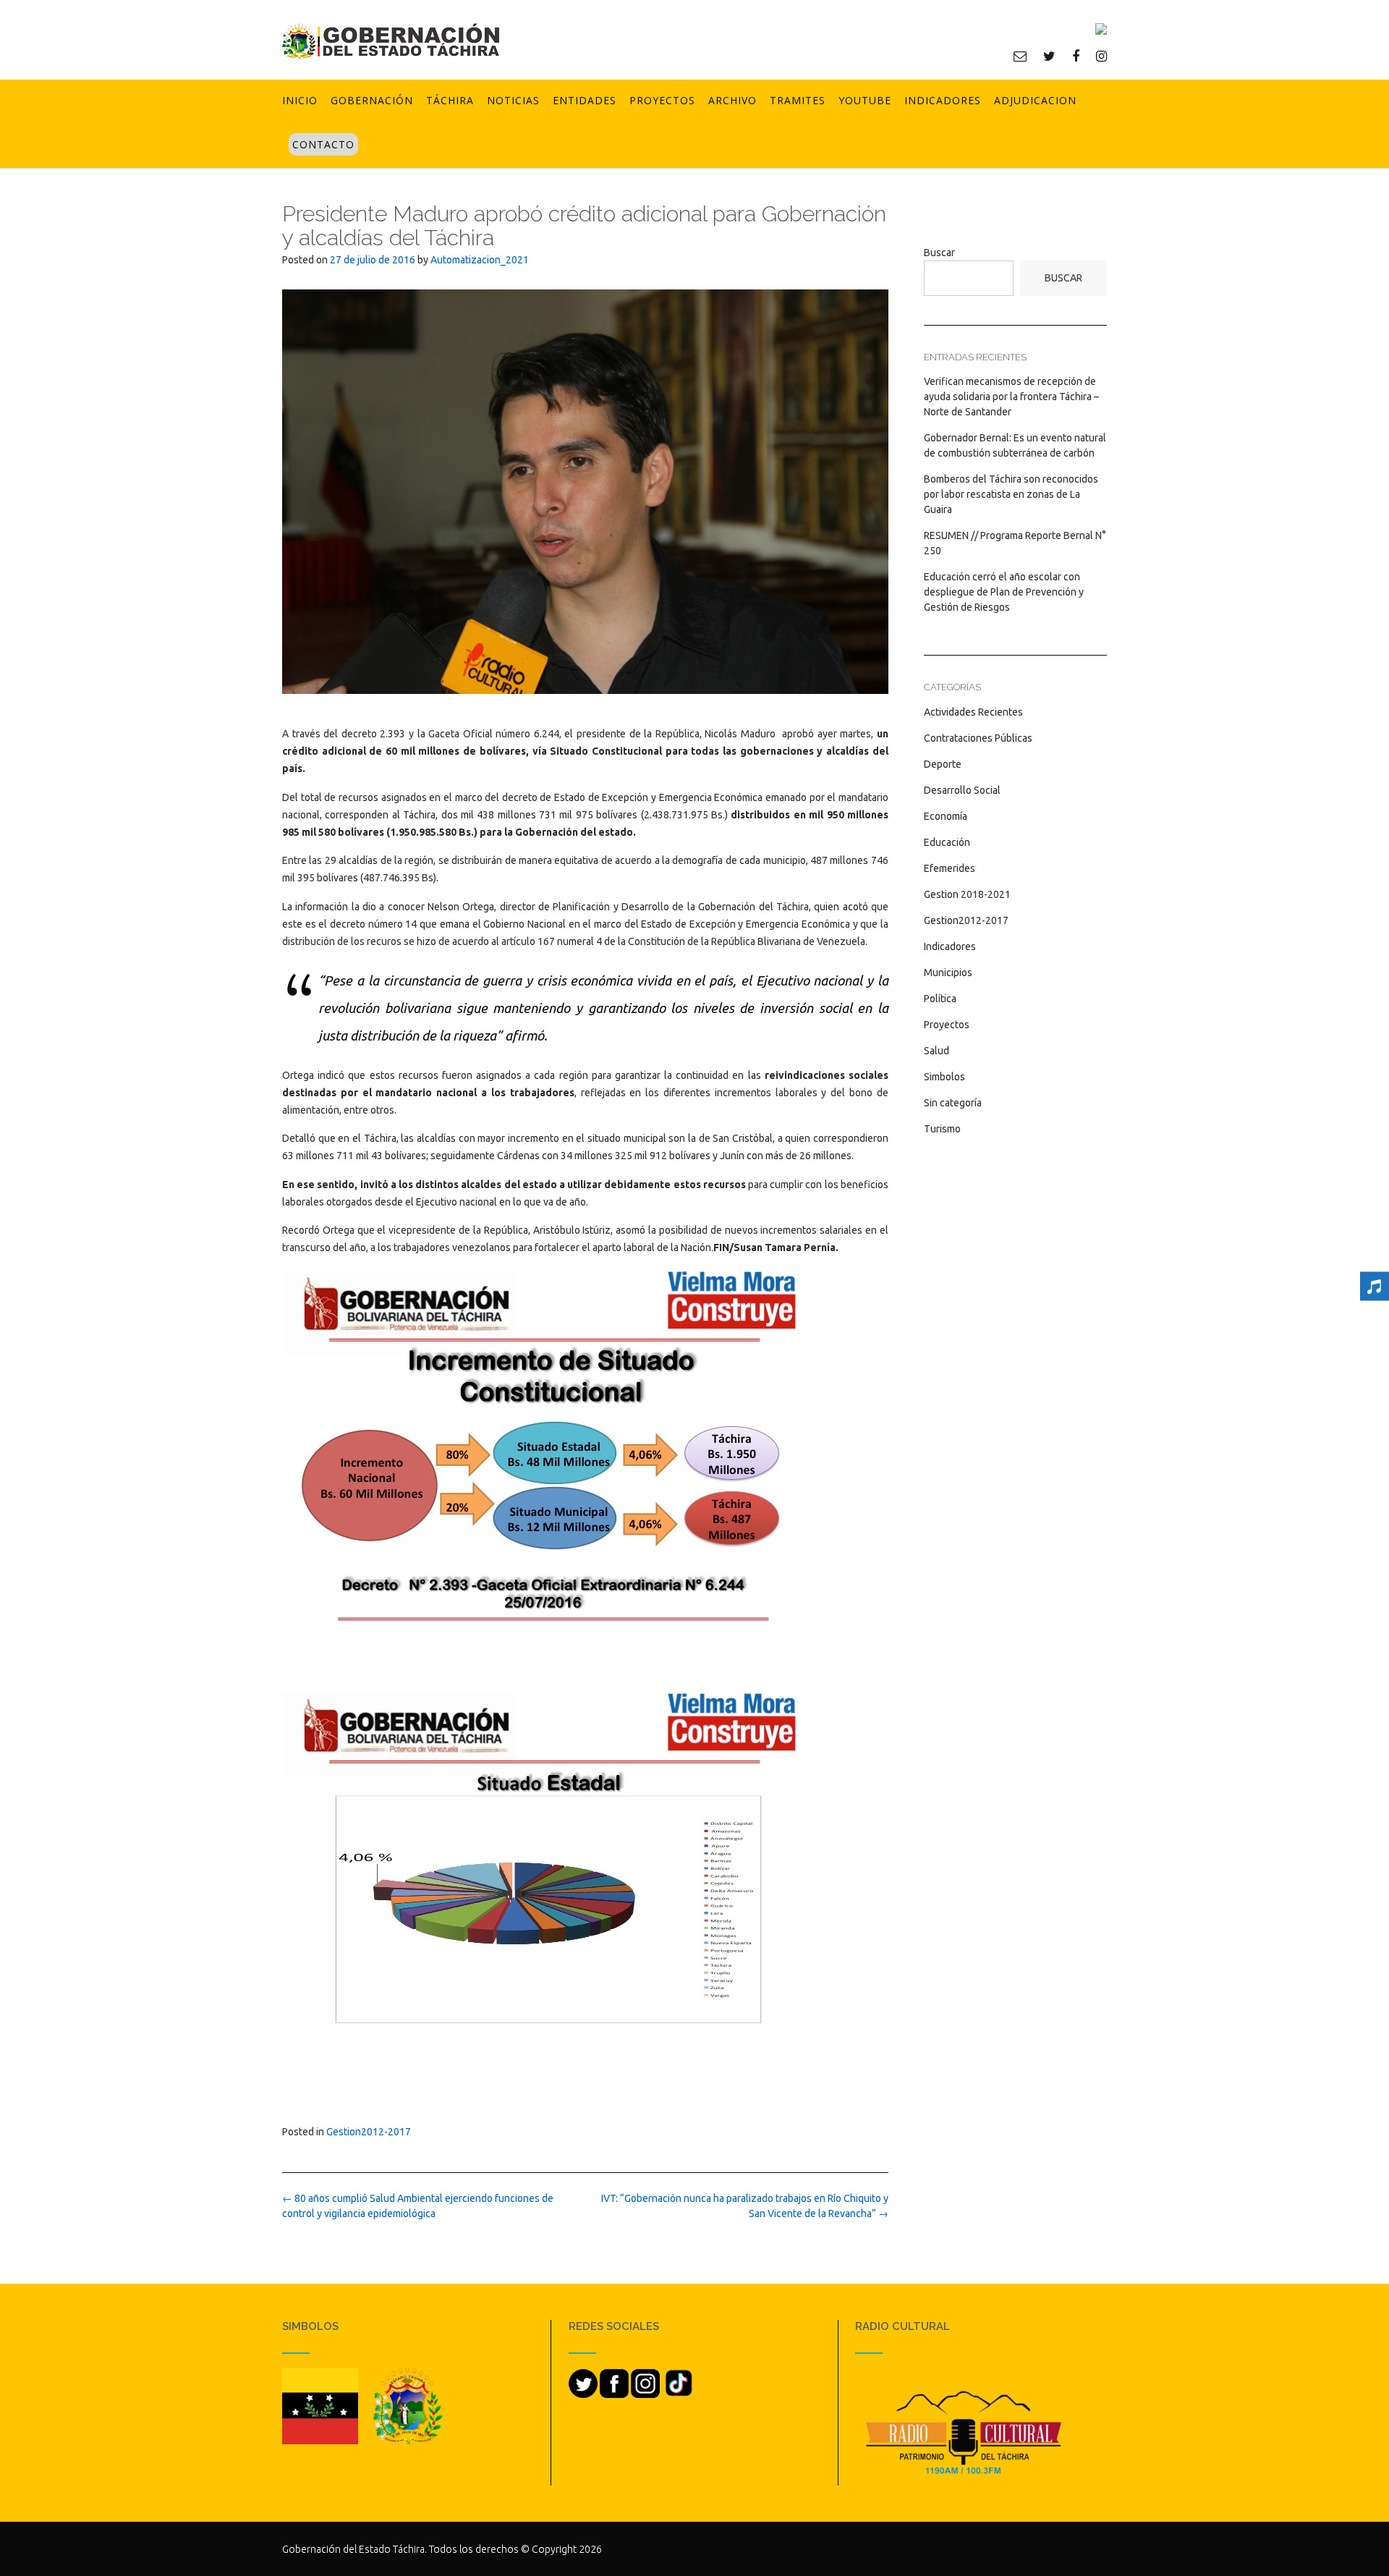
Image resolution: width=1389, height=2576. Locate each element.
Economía (946, 816)
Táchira (450, 100)
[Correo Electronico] (1020, 56)
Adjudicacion (1035, 100)
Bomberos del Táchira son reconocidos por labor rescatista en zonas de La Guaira (1011, 494)
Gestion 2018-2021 (967, 894)
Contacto (323, 144)
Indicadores (943, 100)
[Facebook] (1076, 56)
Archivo (732, 100)
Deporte (943, 764)
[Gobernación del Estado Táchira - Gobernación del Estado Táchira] (391, 41)
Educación (947, 842)
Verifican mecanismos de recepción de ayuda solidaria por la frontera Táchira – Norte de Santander (1011, 397)
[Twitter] (1049, 56)
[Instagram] (1101, 56)
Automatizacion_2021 (480, 260)
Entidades (585, 100)
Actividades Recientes (973, 712)
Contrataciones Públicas (978, 738)
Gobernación (372, 100)
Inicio (300, 100)
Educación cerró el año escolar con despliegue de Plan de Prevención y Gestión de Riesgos (1004, 592)
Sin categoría (953, 1103)
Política (940, 999)
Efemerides (950, 868)
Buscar (939, 253)
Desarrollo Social (962, 790)
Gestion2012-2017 (369, 2132)
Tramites (798, 100)
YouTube (865, 100)
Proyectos (662, 100)
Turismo (942, 1129)
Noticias (513, 100)
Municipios (948, 973)
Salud (936, 1051)
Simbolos (944, 1077)
